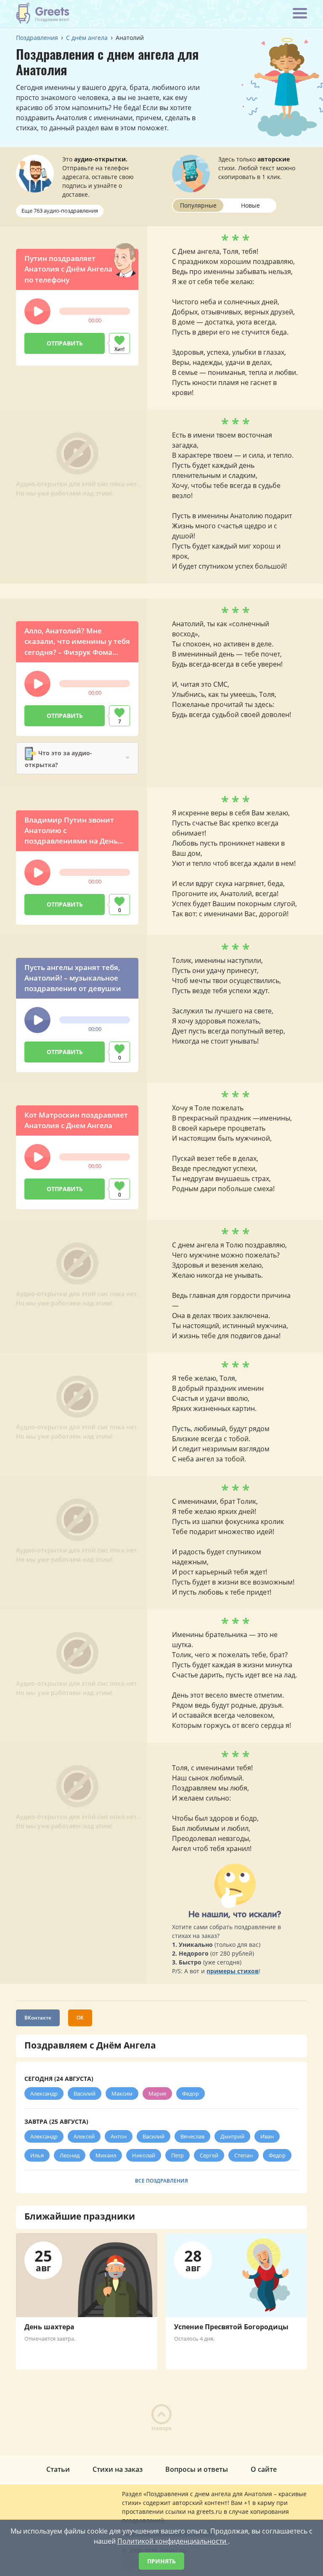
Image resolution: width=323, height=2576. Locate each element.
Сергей (209, 2155)
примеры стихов (233, 1971)
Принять (161, 2561)
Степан (244, 2155)
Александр (44, 2093)
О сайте (264, 2469)
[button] (37, 311)
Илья (37, 2155)
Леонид (70, 2155)
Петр (177, 2155)
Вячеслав (192, 2136)
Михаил (106, 2155)
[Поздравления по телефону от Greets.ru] (43, 13)
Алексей (84, 2136)
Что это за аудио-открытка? (58, 758)
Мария (157, 2093)
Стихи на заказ (118, 2469)
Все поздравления (161, 2181)
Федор (191, 2093)
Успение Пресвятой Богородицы (231, 2327)
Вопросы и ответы (197, 2469)
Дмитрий (232, 2136)
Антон (119, 2136)
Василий (85, 2093)
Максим (122, 2093)
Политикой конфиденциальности (173, 2541)
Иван (267, 2136)
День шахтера (49, 2327)
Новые (250, 205)
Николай (144, 2155)
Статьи (58, 2469)
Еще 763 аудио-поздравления (60, 211)
